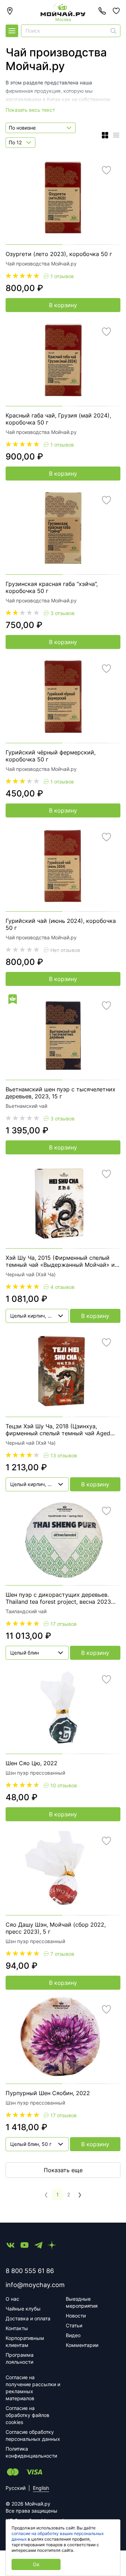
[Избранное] (116, 11)
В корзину (63, 305)
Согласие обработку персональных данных (33, 2435)
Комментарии (82, 2345)
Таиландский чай (26, 1611)
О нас (12, 2299)
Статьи (74, 2325)
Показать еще (63, 2170)
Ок (36, 2564)
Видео (73, 2335)
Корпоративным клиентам (25, 2342)
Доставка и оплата (28, 2318)
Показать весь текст (30, 110)
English (41, 2488)
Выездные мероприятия (82, 2302)
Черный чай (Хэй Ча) (31, 1274)
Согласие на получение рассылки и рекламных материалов (33, 2388)
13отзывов (64, 1455)
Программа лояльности (20, 2358)
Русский (16, 2488)
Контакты (17, 2328)
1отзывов (62, 276)
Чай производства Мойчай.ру (41, 264)
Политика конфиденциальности (31, 2452)
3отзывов (62, 613)
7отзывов (62, 1954)
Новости (76, 2316)
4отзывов (62, 1287)
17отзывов (64, 1624)
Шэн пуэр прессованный (35, 1773)
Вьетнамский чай (26, 1106)
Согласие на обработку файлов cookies (27, 2415)
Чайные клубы (23, 2309)
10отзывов (64, 1785)
